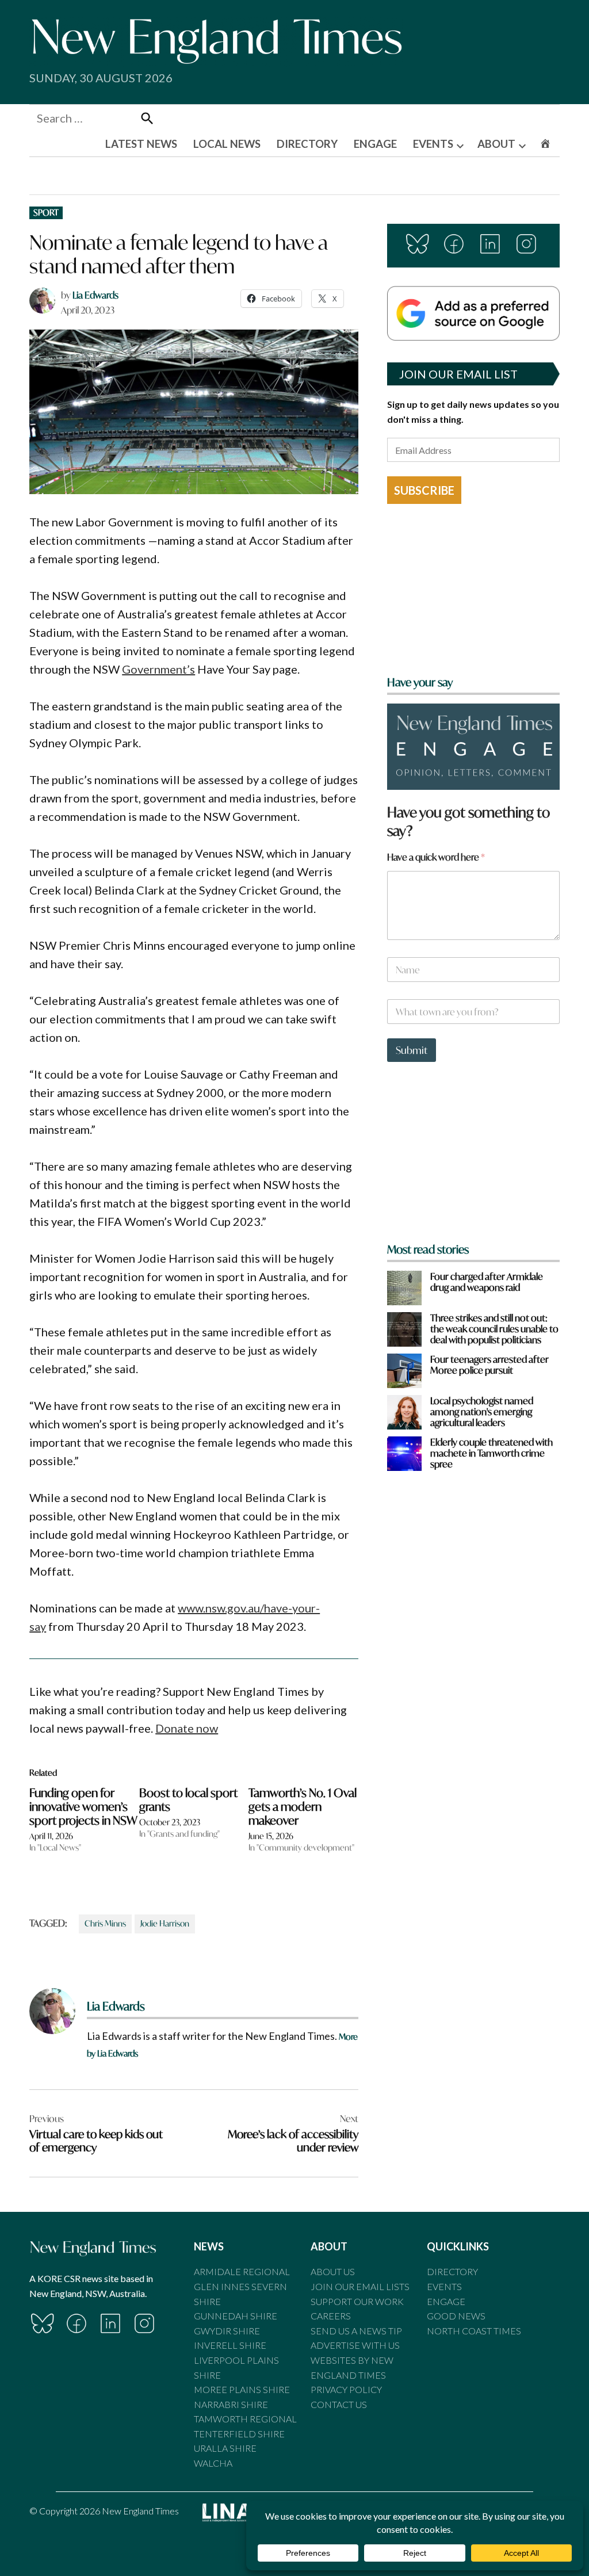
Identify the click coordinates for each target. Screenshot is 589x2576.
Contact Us (339, 2404)
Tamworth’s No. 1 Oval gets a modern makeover (303, 1807)
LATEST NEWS (141, 144)
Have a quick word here (436, 857)
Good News (456, 2316)
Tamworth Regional (245, 2419)
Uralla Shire (225, 2448)
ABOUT (496, 144)
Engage (446, 2301)
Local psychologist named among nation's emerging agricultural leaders (482, 1412)
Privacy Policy (346, 2389)
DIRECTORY (307, 144)
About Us (333, 2271)
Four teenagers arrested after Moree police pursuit (489, 1365)
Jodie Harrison (165, 1923)
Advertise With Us (355, 2345)
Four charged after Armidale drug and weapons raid (487, 1282)
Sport (46, 213)
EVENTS (433, 144)
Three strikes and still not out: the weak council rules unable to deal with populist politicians (494, 1329)
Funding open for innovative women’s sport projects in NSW (83, 1807)
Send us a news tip (356, 2331)
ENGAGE (375, 144)
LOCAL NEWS (227, 144)
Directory (452, 2271)
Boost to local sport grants (188, 1800)
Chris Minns (105, 1923)
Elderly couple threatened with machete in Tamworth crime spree (492, 1453)
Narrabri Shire (231, 2404)
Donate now (187, 1728)
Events (444, 2286)
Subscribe (424, 490)
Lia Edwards (95, 295)
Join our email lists (360, 2286)
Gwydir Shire (227, 2331)
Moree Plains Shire (242, 2389)
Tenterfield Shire (239, 2434)
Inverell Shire (230, 2345)
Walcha (213, 2463)
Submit (412, 1050)
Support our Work (357, 2301)
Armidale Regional (242, 2271)
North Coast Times (474, 2331)
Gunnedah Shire (236, 2316)
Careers (331, 2316)
